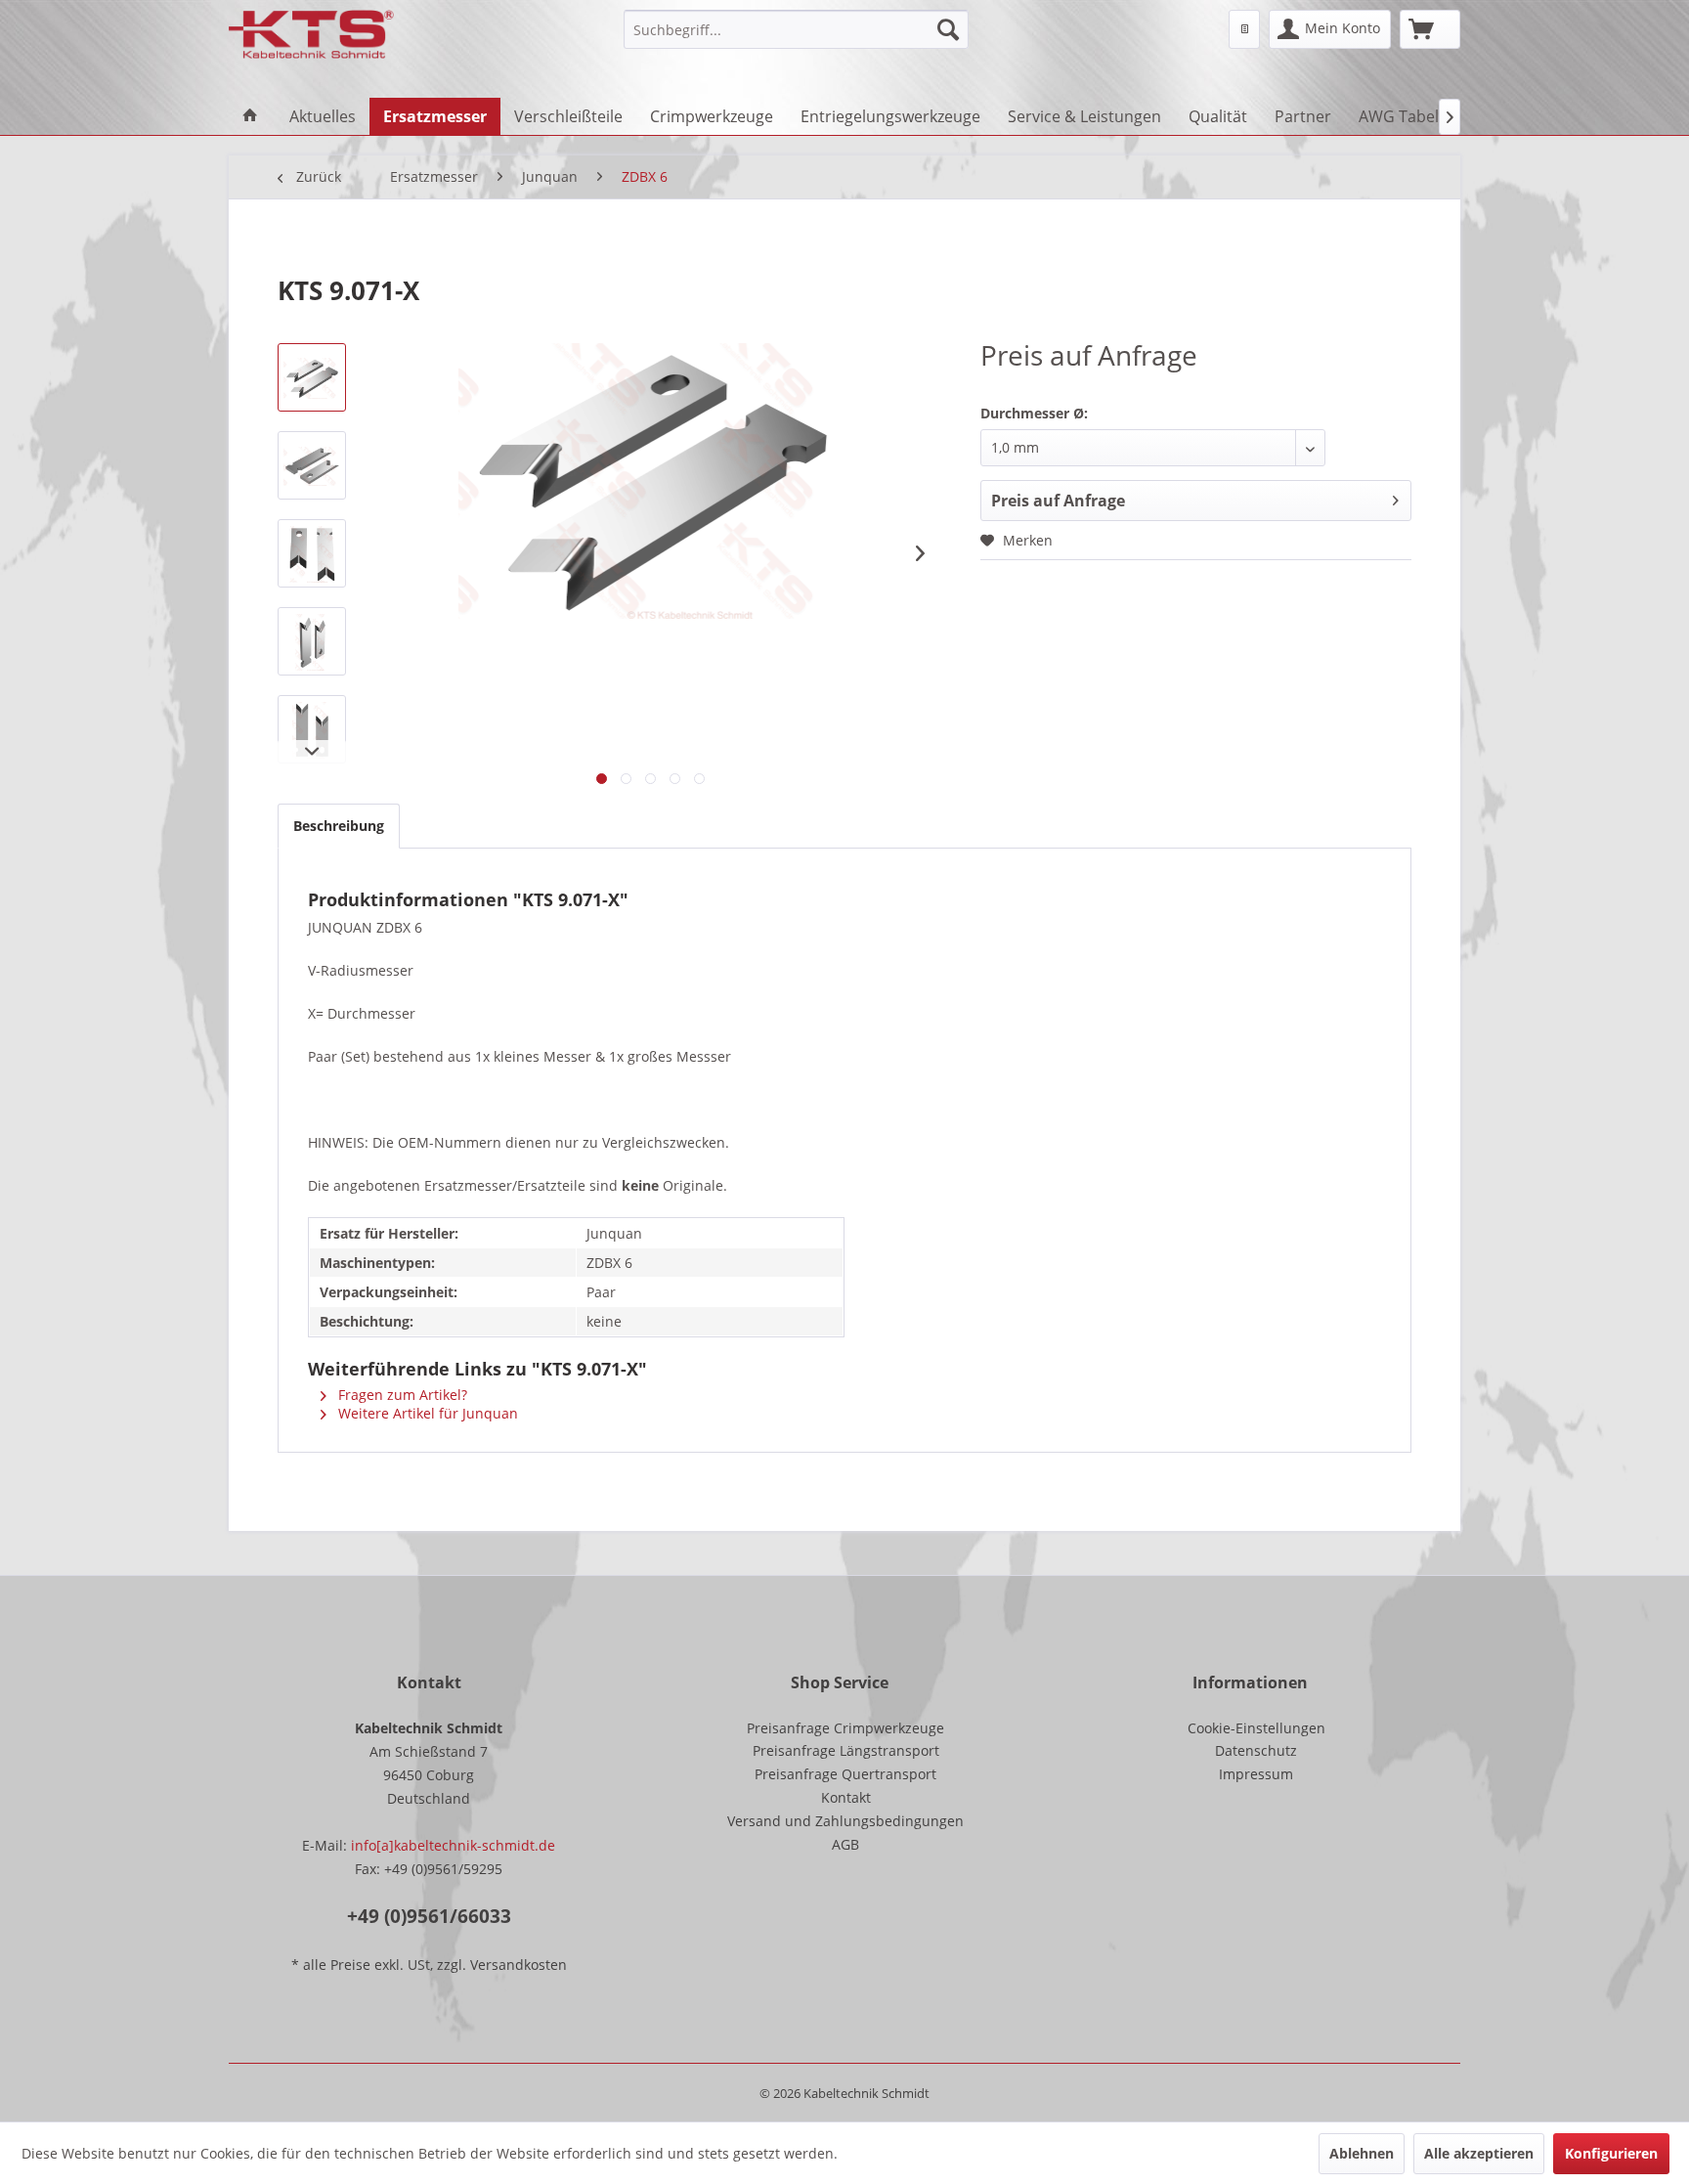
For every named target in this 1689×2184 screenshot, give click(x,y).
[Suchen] (948, 29)
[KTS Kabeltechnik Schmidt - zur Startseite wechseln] (311, 34)
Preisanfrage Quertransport (845, 1774)
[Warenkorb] (1430, 29)
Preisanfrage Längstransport (846, 1750)
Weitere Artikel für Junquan (426, 1413)
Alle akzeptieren (1479, 2153)
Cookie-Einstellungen (1256, 1728)
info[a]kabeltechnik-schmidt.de (453, 1845)
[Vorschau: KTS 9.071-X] (312, 377)
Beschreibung (339, 826)
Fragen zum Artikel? (401, 1395)
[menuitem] (796, 29)
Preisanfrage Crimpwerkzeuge (845, 1728)
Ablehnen (1362, 2153)
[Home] (250, 116)
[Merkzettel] (1244, 29)
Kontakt (846, 1797)
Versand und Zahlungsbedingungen (845, 1821)
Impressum (1256, 1774)
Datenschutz (1256, 1750)
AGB (845, 1844)
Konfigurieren (1611, 2153)
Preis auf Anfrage (1058, 501)
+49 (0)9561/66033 (429, 1916)
